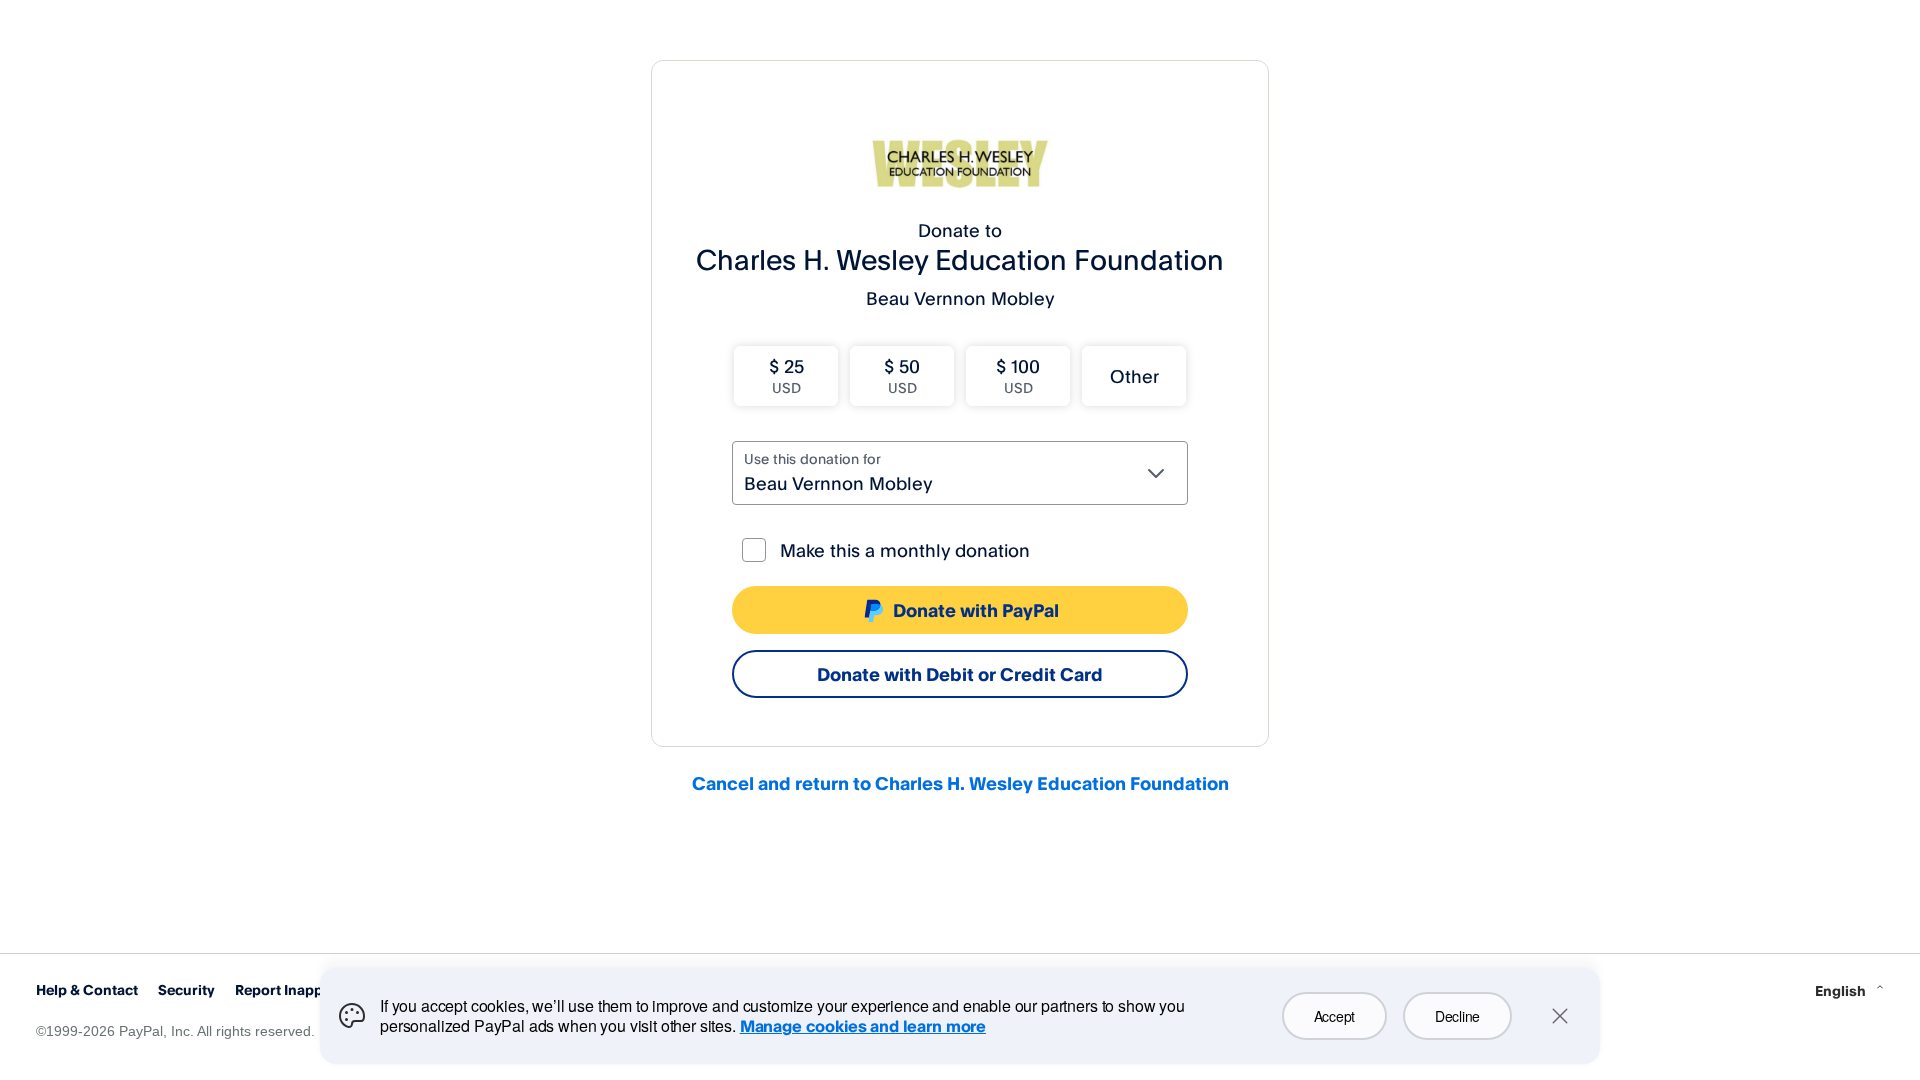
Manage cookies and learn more (863, 1026)
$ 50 (902, 375)
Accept (1334, 1016)
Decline (1457, 1016)
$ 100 (1018, 375)
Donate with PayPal (976, 610)
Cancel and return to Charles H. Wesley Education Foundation (960, 783)
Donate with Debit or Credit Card (960, 674)
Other (1134, 376)
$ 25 (786, 375)
